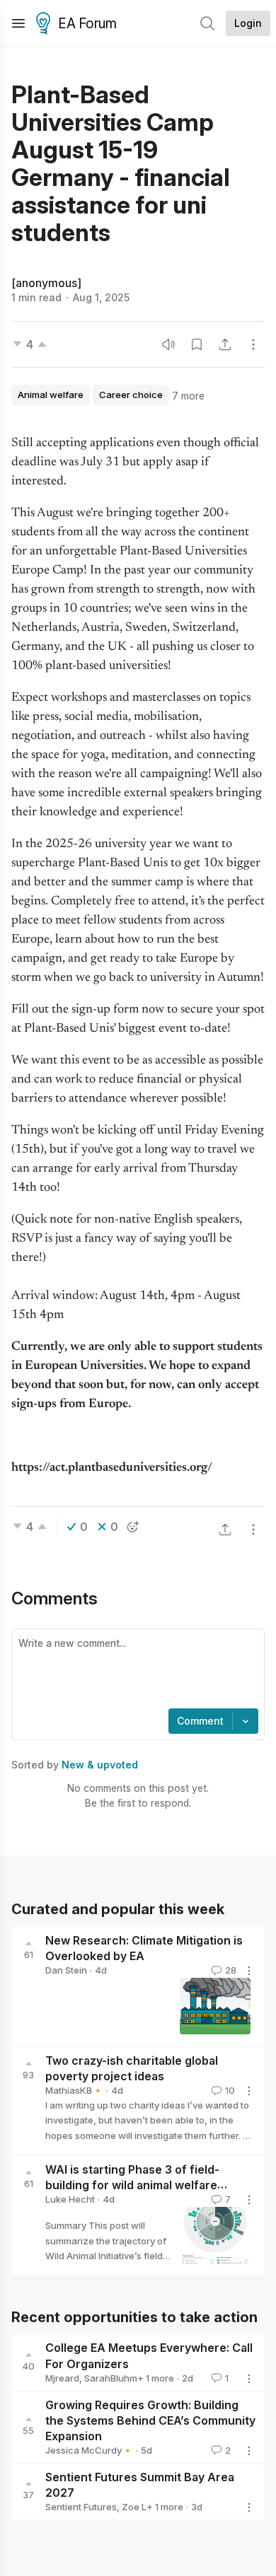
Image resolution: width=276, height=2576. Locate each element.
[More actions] (253, 344)
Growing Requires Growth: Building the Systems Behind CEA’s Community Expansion (150, 2420)
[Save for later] (197, 344)
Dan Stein (66, 1970)
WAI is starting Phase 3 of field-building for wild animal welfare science (132, 2186)
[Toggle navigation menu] (18, 23)
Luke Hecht (70, 2199)
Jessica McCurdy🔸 (89, 2450)
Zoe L (134, 2507)
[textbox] (135, 1670)
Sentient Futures (81, 2507)
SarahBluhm (111, 2378)
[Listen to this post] (168, 344)
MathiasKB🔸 (74, 2090)
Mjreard (62, 2378)
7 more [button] (188, 396)
